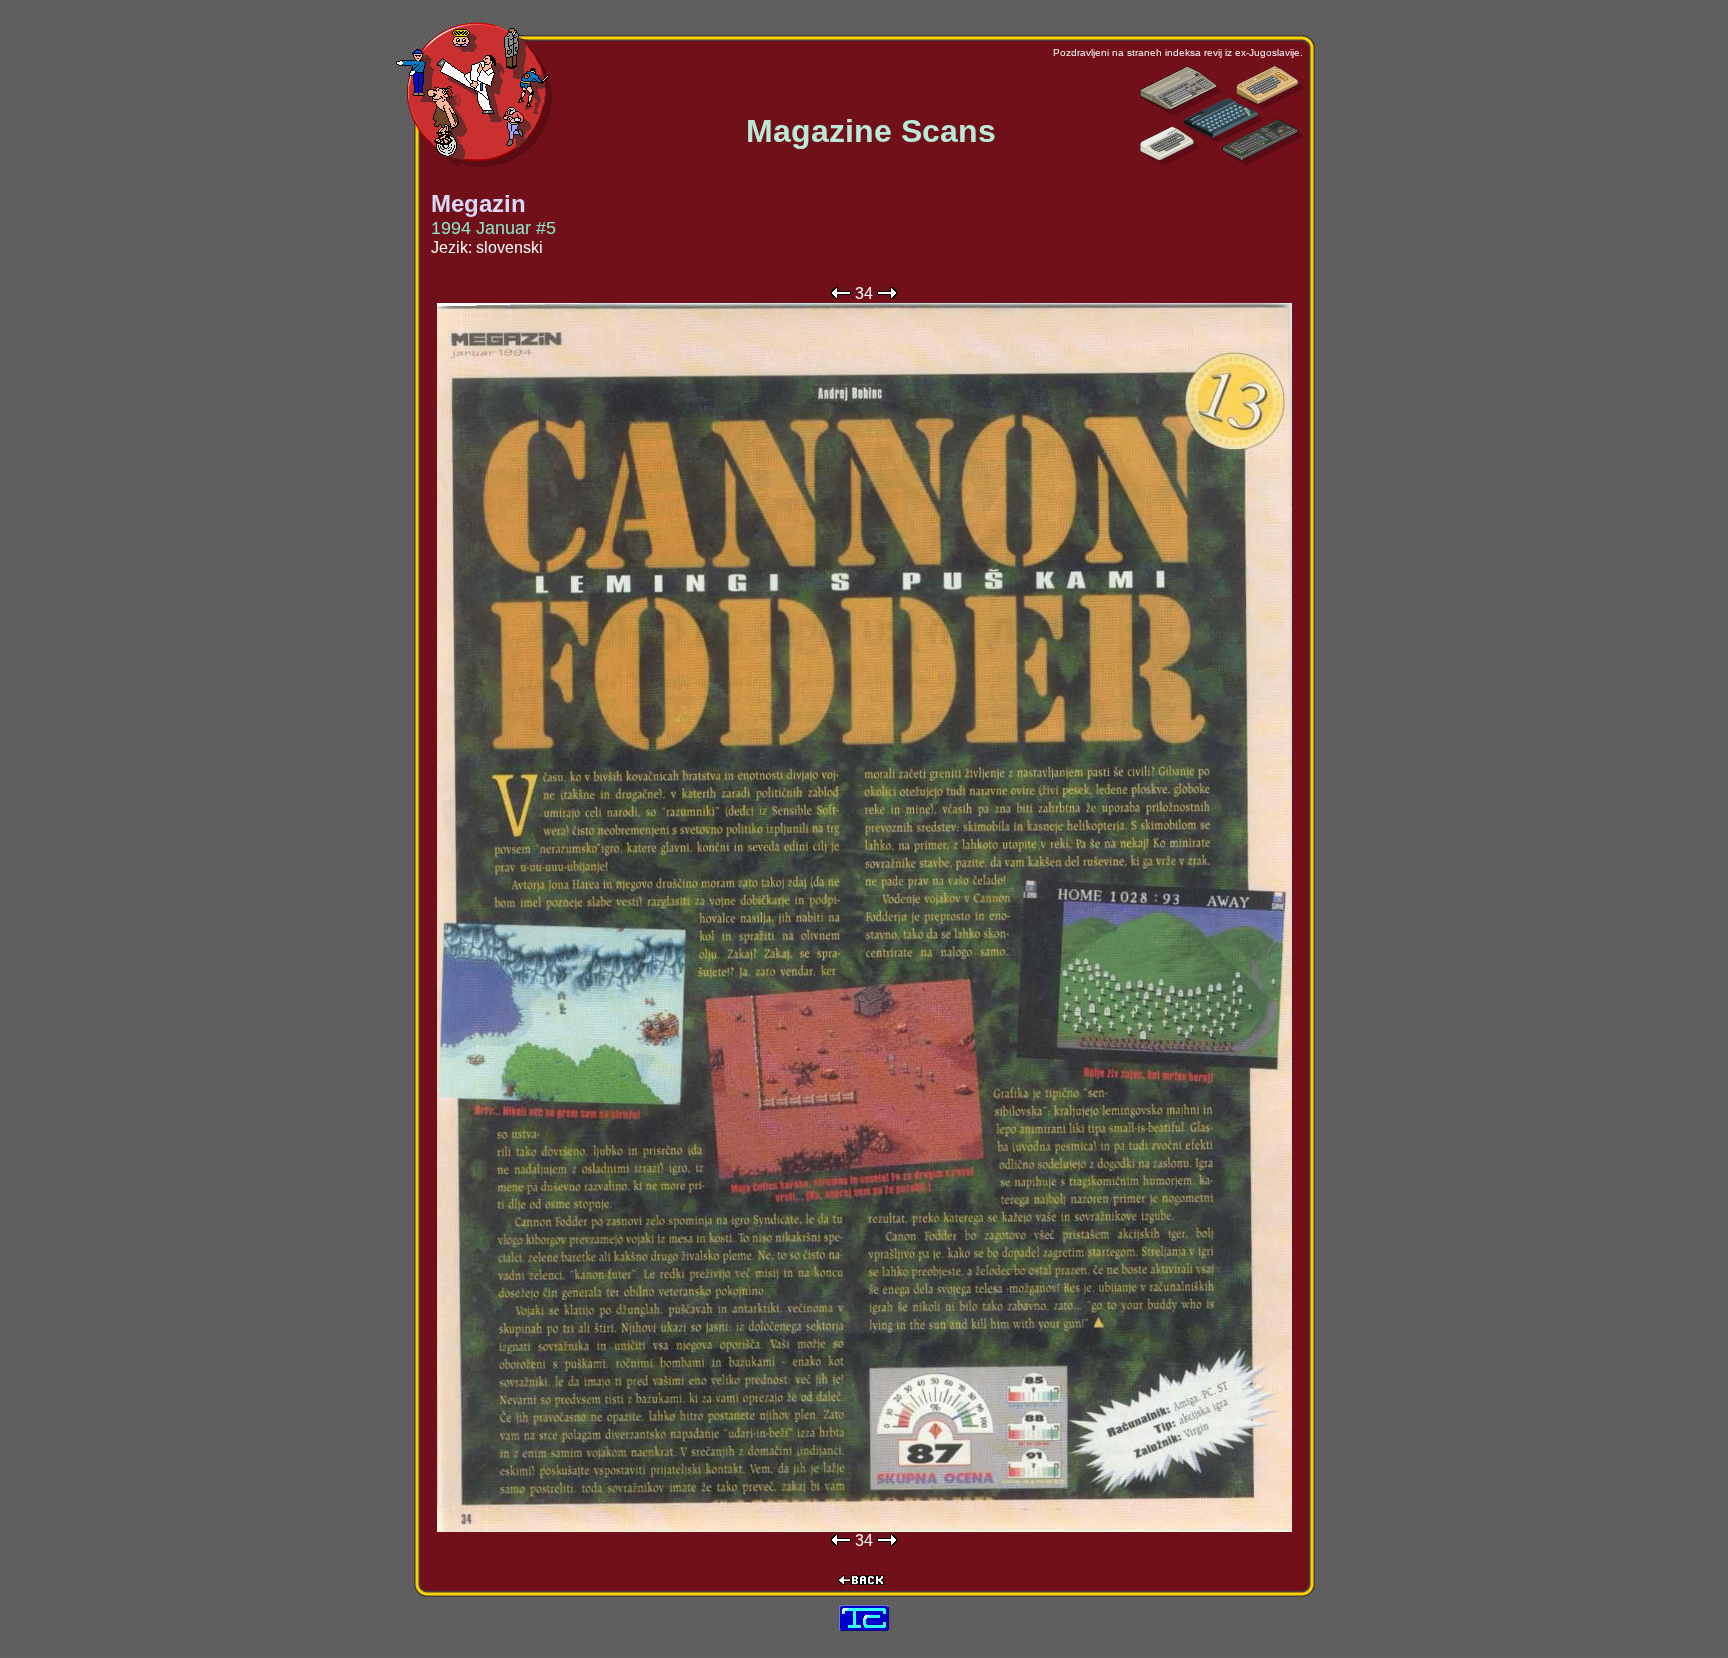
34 (864, 293)
